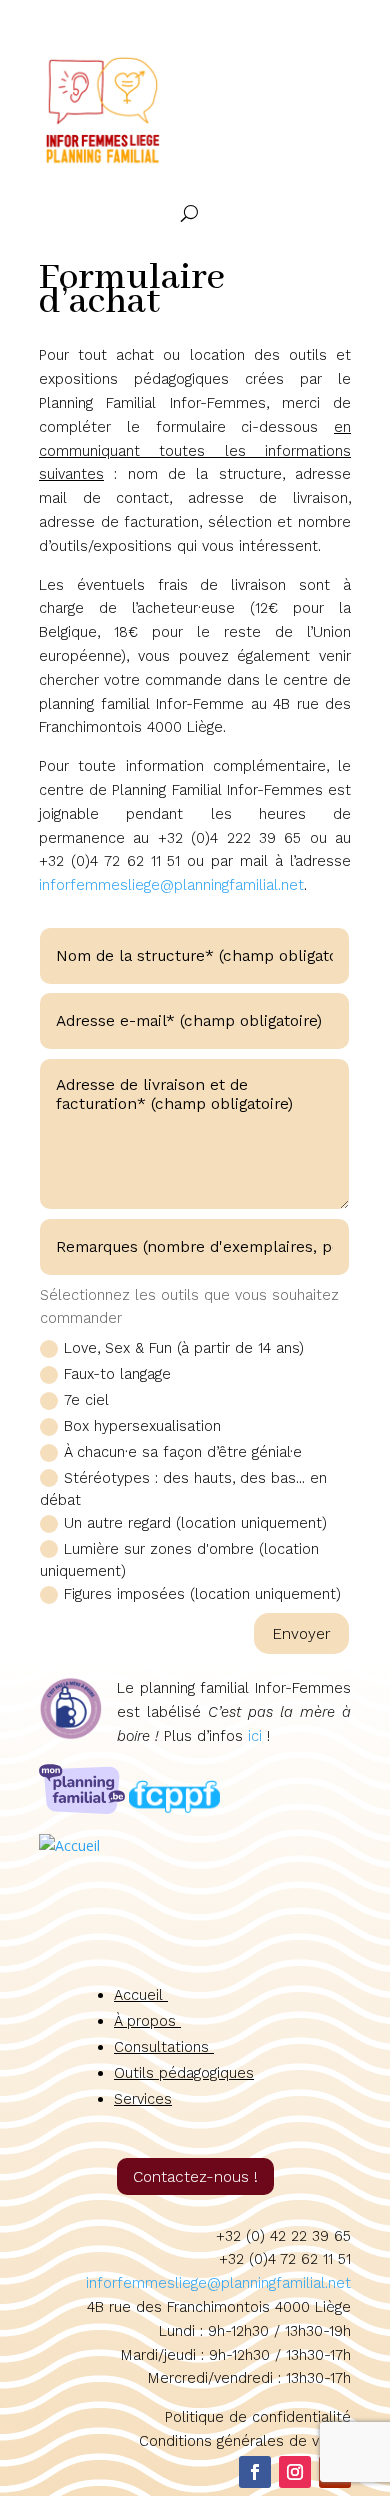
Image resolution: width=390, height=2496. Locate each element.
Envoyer (301, 1633)
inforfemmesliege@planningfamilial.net (171, 885)
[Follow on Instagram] (295, 2472)
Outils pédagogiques (184, 2073)
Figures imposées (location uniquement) (202, 1594)
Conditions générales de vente (245, 2441)
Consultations (164, 2047)
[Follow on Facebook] (255, 2472)
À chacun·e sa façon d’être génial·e (183, 1452)
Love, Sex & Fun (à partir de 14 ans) (184, 1348)
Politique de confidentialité (258, 2417)
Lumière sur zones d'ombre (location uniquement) (179, 1560)
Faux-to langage (117, 1374)
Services (143, 2099)
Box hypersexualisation (142, 1426)
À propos (147, 2021)
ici (255, 1736)
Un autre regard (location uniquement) (195, 1523)
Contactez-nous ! (195, 2176)
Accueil (141, 1995)
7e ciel (86, 1400)
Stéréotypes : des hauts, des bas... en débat (183, 1489)
